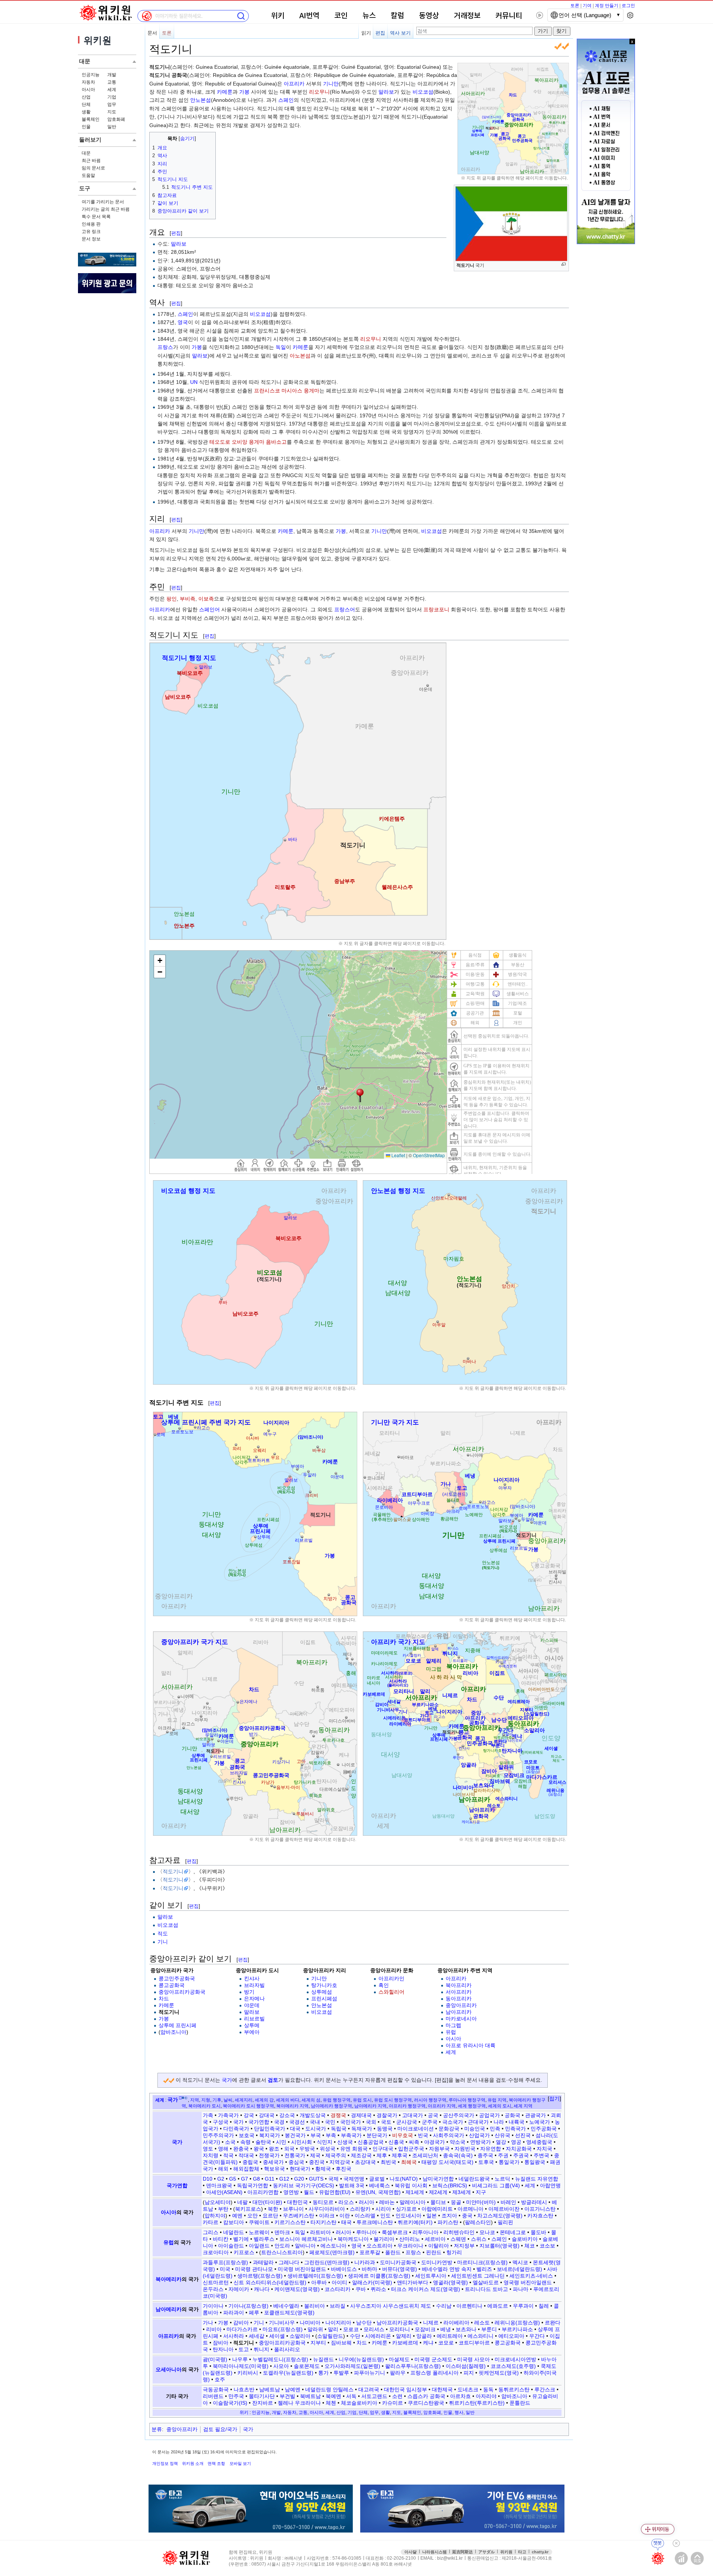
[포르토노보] (180, 1428)
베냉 (446, 2329)
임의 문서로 (93, 168)
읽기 (366, 33)
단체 (86, 104)
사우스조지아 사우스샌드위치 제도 (391, 2306)
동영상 (429, 16)
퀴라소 (378, 2289)
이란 (345, 2216)
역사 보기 (400, 33)
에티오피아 (511, 2336)
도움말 (88, 175)
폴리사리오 (287, 2349)
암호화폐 (116, 119)
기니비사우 (282, 2323)
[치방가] (329, 1594)
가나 (208, 2323)
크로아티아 (216, 2252)
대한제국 (442, 2389)
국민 (330, 2122)
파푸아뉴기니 (369, 2373)
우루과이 (523, 2306)
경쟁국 (338, 2115)
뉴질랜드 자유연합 (537, 2179)
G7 (245, 2179)
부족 (331, 2135)
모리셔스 (374, 2329)
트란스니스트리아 (282, 2252)
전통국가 (295, 2155)
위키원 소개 (193, 2463)
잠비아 (221, 2343)
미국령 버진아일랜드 (302, 2269)
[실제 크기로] (564, 264)
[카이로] (502, 1663)
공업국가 (489, 2115)
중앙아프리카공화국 (182, 1992)
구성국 (221, 2122)
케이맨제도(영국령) (297, 2289)
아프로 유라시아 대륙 (471, 2045)
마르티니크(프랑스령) (482, 2262)
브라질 (338, 2306)
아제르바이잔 (504, 2209)
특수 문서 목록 (96, 217)
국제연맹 (354, 2179)
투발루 (341, 2373)
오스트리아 (380, 2246)
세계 (112, 90)
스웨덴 (458, 2239)
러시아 (367, 2202)
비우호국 (403, 2135)
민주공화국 (544, 2129)
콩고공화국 (172, 1985)
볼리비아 (315, 2306)
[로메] (155, 1434)
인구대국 (383, 2149)
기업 (112, 97)
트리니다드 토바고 (486, 2289)
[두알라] (308, 1471)
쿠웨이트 (259, 2222)
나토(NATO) (404, 2179)
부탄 (223, 2209)
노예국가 (540, 2122)
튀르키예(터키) (415, 2222)
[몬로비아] (383, 1504)
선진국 (523, 2135)
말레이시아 (413, 2202)
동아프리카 (459, 1999)
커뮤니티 (509, 16)
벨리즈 (484, 2269)
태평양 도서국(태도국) (447, 2162)
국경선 (297, 2122)
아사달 (411, 2552)
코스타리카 (338, 2289)
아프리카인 (391, 1978)
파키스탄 (448, 2222)
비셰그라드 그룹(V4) (496, 2185)
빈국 (423, 2135)
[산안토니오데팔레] (449, 1194)
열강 (501, 2142)
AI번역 (309, 16)
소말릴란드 (330, 2336)
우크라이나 (410, 2246)
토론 (575, 6)
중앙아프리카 (461, 2005)
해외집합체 (246, 2169)
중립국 (250, 2162)
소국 (230, 2142)
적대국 (246, 2155)
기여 (587, 6)
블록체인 (91, 119)
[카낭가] (272, 1785)
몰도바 (538, 2232)
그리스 (211, 2232)
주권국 (521, 2155)
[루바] (222, 1298)
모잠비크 (425, 2329)
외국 (289, 2149)
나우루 (240, 2359)
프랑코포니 (436, 609)
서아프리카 (459, 1992)
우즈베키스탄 (299, 2216)
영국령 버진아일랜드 (528, 2282)
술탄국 (263, 2142)
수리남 (444, 2306)
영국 (183, 322)
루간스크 (545, 2389)
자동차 (88, 82)
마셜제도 (399, 2359)
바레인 (508, 2202)
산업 (86, 97)
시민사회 (302, 2142)
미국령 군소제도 (433, 2359)
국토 (386, 2122)
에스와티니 (481, 2336)
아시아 (88, 90)
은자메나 (254, 1999)
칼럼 (397, 16)
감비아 (241, 2323)
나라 (499, 2122)
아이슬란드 (231, 2246)
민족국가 (515, 2129)
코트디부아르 (474, 2343)
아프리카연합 (263, 2192)
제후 (382, 2155)
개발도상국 (313, 2115)
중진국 (317, 2162)
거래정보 (467, 16)
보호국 (247, 2135)
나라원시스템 (434, 2552)
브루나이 (293, 2209)
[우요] (275, 1453)
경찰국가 (387, 2115)
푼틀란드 (520, 2403)
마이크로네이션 (416, 2129)
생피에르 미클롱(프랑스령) (379, 2276)
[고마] (302, 1764)
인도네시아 (408, 2216)
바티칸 (221, 2239)
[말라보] (196, 667)
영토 (208, 2149)
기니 (163, 1942)
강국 (249, 2115)
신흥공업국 (371, 2142)
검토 (273, 2080)
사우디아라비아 (327, 2209)
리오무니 (319, 92)
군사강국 (407, 2122)
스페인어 (209, 609)
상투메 (252, 2025)
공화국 (512, 2115)
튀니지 (261, 2349)
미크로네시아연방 (515, 2359)
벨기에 (241, 2239)
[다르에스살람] (347, 1789)
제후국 (400, 2155)
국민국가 (351, 2122)
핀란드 (434, 2252)
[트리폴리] (459, 1657)
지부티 (318, 2343)
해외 (223, 2169)
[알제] (435, 1645)
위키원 (506, 2552)
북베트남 (310, 2396)
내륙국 (517, 2122)
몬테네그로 (513, 2232)
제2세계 (438, 2192)
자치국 (544, 2149)
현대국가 (300, 2169)
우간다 (537, 2336)
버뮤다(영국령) (400, 2269)
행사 (459, 2412)
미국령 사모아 (473, 2359)
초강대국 (365, 2162)
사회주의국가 (449, 2135)
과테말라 (263, 2262)
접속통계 (681, 2558)
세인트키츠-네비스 (531, 2276)
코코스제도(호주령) (513, 2366)
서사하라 (234, 2336)
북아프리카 (459, 1985)
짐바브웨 (341, 2343)
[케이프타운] (471, 1818)
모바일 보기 (240, 2463)
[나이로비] (338, 1764)
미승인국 (475, 2129)
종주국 (485, 2155)
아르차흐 (460, 2396)
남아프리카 (459, 2012)
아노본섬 (300, 356)
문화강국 (449, 2129)
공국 (433, 2115)
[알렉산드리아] (498, 1660)
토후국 (486, 2162)
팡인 (172, 599)
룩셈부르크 (395, 2232)
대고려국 (369, 2389)
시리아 (383, 2209)
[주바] (314, 1735)
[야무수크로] (418, 1499)
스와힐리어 (391, 1992)
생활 (86, 112)
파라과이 (234, 2313)
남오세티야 (218, 2202)
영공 (516, 2142)
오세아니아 (169, 2369)
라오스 (346, 2202)
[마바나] (468, 1358)
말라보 (386, 92)
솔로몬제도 (307, 2366)
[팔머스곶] (402, 1516)
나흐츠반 (244, 2389)
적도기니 (173, 1871)
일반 (112, 127)
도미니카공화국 (398, 2262)
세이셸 (277, 2336)
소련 (397, 2396)
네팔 (242, 2202)
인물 (86, 127)
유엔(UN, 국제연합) (378, 2192)
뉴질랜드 (323, 2359)
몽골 (456, 2202)
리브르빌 (254, 2019)
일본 (432, 2216)
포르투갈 (370, 2252)
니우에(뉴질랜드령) (361, 2359)
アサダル (486, 2552)
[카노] (207, 1703)
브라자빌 (254, 1985)
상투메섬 (322, 1992)
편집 (380, 33)
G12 (284, 2179)
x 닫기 (632, 41)
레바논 (387, 2202)
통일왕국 (535, 2162)
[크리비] (310, 1491)
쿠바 (361, 2289)
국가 (227, 2080)
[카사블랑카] (411, 1653)
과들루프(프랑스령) (225, 2262)
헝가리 (454, 2252)
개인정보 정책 (165, 2463)
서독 (351, 2396)
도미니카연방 (437, 2262)
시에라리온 (378, 2336)
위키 (278, 16)
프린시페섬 (324, 1999)
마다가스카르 (242, 2329)
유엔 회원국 (354, 2149)
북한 (273, 2209)
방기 (249, 1992)
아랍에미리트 (437, 2209)
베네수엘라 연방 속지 (447, 2269)
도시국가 (316, 2129)
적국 (228, 2155)
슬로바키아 (525, 2239)
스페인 (286, 100)
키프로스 (244, 2252)
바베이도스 (344, 2269)
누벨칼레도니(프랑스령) (280, 2359)
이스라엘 (365, 2216)
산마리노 (410, 2239)
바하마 (369, 2269)
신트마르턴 (216, 2282)
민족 (495, 2129)
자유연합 (491, 2149)
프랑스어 (345, 609)
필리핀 (505, 2222)
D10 (208, 2179)
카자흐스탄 (540, 2216)
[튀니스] (452, 1645)
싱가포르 (406, 2209)
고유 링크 (91, 232)
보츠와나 (466, 2329)
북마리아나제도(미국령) (241, 2366)
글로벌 (377, 2179)
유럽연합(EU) (335, 2192)
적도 (163, 1933)
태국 (346, 2222)
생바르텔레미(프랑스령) (315, 2276)
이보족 (206, 599)
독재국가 (362, 2129)
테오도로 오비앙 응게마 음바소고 (248, 442)
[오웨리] (258, 1446)
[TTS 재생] (540, 15)
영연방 (291, 2192)
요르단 (270, 2216)
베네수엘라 (286, 2306)
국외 (371, 2122)
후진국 (344, 2169)
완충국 (241, 2149)
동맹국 (385, 2129)
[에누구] (269, 1430)
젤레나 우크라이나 (299, 2403)
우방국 (307, 2149)
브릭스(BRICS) (450, 2185)
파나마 (521, 2289)
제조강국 (361, 2155)
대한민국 (297, 2202)
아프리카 (294, 84)
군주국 (430, 2122)
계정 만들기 (607, 6)
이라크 (327, 2216)
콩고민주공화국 (177, 1978)
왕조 (274, 2149)
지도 (112, 112)
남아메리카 (169, 2309)
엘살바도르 (486, 2282)
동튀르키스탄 (514, 2389)
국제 (333, 2179)
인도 (385, 2216)
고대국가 (413, 2115)
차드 (164, 1999)
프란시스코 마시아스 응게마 (287, 391)
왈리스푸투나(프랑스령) (413, 2366)
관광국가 (535, 2115)
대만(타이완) (267, 2202)
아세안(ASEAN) (224, 2192)
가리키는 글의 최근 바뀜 (106, 209)
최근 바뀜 (91, 161)
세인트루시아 (431, 2276)
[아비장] (427, 1509)
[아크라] (453, 1507)
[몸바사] (350, 1775)
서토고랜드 (374, 2396)
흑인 (384, 1985)
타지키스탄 (323, 2222)
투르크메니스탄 (375, 2222)
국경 (279, 2122)
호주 (220, 2379)
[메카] (352, 1658)
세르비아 (435, 2239)
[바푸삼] (318, 1446)
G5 (233, 2179)
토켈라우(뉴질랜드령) (288, 2373)
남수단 (364, 2323)
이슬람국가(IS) (230, 2403)
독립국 (339, 2129)
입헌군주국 (411, 2149)
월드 (309, 2192)
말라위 (315, 2329)
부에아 (252, 2032)
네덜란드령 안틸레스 (329, 2389)
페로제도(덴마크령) (332, 2252)
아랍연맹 (550, 2185)
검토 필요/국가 (220, 2429)
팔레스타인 (478, 2222)
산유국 (502, 2135)
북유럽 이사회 (411, 2185)
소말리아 (300, 2336)
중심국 (296, 2162)
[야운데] (428, 685)
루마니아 (367, 2232)
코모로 (446, 2343)
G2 (221, 2179)
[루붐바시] (294, 1813)
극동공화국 (216, 2389)
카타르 (211, 2222)
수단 (355, 2336)
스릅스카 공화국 (426, 2396)
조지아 (449, 2216)
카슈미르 (393, 2403)
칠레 (544, 2306)
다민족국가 (236, 2129)
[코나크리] (365, 1477)
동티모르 (323, 2202)
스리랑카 (360, 2209)
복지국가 (270, 2135)
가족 (208, 2115)
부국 (316, 2135)
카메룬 (225, 92)
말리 (333, 2329)
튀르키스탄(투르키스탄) (477, 2403)
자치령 (211, 2155)
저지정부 (464, 2246)
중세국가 (273, 2162)
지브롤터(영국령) (499, 2246)
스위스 (479, 2239)
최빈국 (388, 2162)
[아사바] (251, 1434)
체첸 (331, 2403)
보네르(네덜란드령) (520, 2269)
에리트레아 (450, 2336)
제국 (315, 2155)
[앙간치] (507, 1282)
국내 (315, 2122)
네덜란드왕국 (474, 2179)
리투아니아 (426, 2232)
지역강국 (340, 2162)
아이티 (339, 2282)
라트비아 (320, 2232)
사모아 (281, 2366)
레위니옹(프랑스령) (517, 2323)
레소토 (482, 2323)
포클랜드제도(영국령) (289, 2313)
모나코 (487, 2232)
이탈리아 (439, 2246)
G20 (299, 2179)
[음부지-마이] (275, 1786)
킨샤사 (252, 1978)
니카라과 (365, 2262)
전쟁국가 (269, 2155)
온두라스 (213, 2289)
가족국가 (228, 2115)
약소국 (458, 2142)
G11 (270, 2179)
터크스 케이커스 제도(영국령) (426, 2289)
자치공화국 (519, 2149)
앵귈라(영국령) (450, 2282)
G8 (256, 2179)
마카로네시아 (461, 2019)
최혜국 (409, 2162)
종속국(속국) (458, 2155)
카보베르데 (405, 2343)
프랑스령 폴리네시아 (434, 2373)
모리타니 (400, 2329)
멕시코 (520, 2262)
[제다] (347, 1658)
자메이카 (239, 2289)
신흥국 (396, 2142)
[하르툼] (318, 1686)
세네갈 (257, 2336)
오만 (253, 2216)
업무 (112, 104)
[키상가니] (281, 1758)
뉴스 (369, 16)
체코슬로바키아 (359, 2403)
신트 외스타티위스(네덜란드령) (270, 2282)
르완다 (553, 2323)
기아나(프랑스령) (248, 2306)
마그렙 (453, 2025)
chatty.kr (540, 2552)
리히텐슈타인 (459, 2232)
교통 (112, 82)
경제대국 (361, 2115)
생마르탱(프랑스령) (260, 2276)
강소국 (287, 2115)
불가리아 (384, 2239)
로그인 (628, 6)
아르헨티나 (469, 2306)
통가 (323, 2373)
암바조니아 (173, 2032)
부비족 (188, 599)
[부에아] (297, 1469)
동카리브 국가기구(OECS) (304, 2185)
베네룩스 (380, 2185)
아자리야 (486, 2396)
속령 (245, 2142)
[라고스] (195, 1427)
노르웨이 (259, 2232)
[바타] (285, 839)
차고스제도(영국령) (500, 2216)
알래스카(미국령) (372, 2282)
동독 (488, 2389)
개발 (112, 75)
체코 (530, 2246)
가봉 (244, 92)
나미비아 (310, 2323)
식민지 (325, 2142)
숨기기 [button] (187, 139)
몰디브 (438, 2202)
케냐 (428, 2343)
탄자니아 (223, 2349)
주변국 (541, 2155)
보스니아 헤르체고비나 (306, 2239)
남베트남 (270, 2389)
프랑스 (165, 347)
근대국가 (478, 2122)
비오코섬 (423, 92)
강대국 (267, 2115)
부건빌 (287, 2396)
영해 (223, 2149)
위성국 (328, 2149)
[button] (554, 2099)
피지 (469, 2373)
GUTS (316, 2179)
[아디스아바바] (346, 1717)
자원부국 (439, 2149)
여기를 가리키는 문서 (103, 202)
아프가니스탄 (540, 2209)
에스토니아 (333, 2246)
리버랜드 (213, 2396)
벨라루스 (264, 2239)
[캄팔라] (318, 1756)
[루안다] (228, 1799)
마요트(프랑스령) (283, 2329)
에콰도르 (498, 2306)
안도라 (282, 2246)
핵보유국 (274, 2169)
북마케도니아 (353, 2239)
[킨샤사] (556, 1578)
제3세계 (462, 2192)
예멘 (237, 2216)
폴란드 (393, 2252)
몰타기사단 (262, 2396)
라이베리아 (456, 2323)
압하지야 (215, 2216)
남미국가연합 (438, 2179)
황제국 (323, 2169)
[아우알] (438, 1321)
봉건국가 (295, 2135)
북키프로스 (248, 2209)
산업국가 (479, 2135)
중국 (467, 2216)
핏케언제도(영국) (499, 2373)
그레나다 (289, 2262)
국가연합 (259, 2122)
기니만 (331, 84)
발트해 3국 (352, 2185)
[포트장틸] (290, 1557)
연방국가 (481, 2142)
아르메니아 (471, 2209)
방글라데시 (534, 2202)
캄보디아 (234, 2222)
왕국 (259, 2149)
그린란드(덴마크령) (327, 2262)
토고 (244, 2349)
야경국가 (434, 2142)
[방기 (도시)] (253, 1737)
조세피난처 (425, 2155)
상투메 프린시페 (178, 2025)
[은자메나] (238, 1702)
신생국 (345, 2142)
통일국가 (509, 2162)
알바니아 (305, 2246)
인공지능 (91, 75)
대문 (86, 153)
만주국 (236, 2396)
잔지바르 (263, 2403)
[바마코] (399, 1456)
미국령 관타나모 (254, 2269)
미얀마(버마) (481, 2202)
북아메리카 (169, 2279)
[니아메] (468, 1454)
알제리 (404, 2336)
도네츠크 (468, 2389)
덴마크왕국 (219, 2185)
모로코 (351, 2329)
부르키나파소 (517, 2329)
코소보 (547, 2246)
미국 (225, 2269)
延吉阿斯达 (463, 2552)
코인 (341, 16)
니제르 (431, 2323)
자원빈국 (465, 2149)
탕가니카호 (324, 1985)
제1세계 (415, 2192)
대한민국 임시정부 (406, 2389)
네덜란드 (234, 2232)
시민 (281, 2142)
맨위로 (697, 2558)
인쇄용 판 (91, 224)
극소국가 (453, 2122)
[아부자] (505, 1484)
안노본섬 (201, 100)
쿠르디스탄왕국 (426, 2403)
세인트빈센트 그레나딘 (478, 2276)
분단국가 (377, 2135)
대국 (295, 2129)
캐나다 (262, 2289)
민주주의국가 (218, 2135)
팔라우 (398, 2373)
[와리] (236, 1444)
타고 (522, 2552)
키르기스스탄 (290, 2222)
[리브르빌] (302, 1536)
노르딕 (502, 2179)
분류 (157, 2429)
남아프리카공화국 (397, 2323)
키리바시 (248, 2373)
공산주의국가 (459, 2115)
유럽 (451, 2032)
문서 (152, 33)
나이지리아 (338, 2323)
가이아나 (213, 2306)
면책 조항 (216, 2463)
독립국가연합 (253, 2185)
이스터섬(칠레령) (466, 2366)
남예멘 (293, 2389)
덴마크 (282, 2232)
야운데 (252, 2005)
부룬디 (489, 2329)
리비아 (214, 2329)
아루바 (319, 2282)
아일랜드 (259, 2246)
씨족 (414, 2142)
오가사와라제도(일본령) (352, 2366)
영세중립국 (539, 2142)
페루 (254, 2313)
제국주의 (336, 2155)
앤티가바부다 (413, 2282)
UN (194, 382)
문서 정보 (91, 239)
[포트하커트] (256, 1456)
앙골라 (424, 2336)
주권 (503, 2155)
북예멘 (333, 2396)
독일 (281, 347)
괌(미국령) (215, 2359)
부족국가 (351, 2135)
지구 (481, 2192)
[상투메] (255, 1536)
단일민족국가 (270, 2129)
